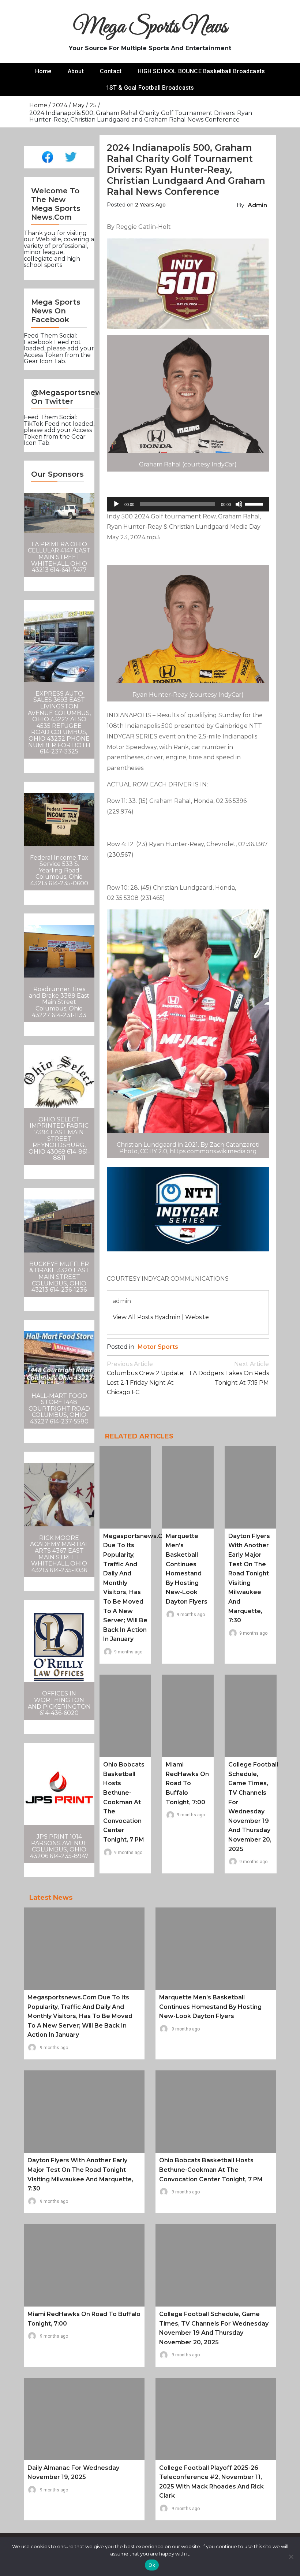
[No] (291, 2557)
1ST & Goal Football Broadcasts (150, 88)
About (76, 71)
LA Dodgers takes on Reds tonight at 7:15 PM (229, 1373)
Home (43, 71)
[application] (188, 504)
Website (197, 1317)
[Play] (116, 504)
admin (257, 205)
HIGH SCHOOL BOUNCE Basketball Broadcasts (201, 71)
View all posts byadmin (147, 1317)
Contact (111, 71)
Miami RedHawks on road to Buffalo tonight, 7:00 (187, 1783)
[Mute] (239, 504)
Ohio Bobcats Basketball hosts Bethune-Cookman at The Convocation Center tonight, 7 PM (124, 1802)
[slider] (255, 503)
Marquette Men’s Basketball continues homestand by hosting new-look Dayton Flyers (210, 2007)
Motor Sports (158, 1347)
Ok (152, 2565)
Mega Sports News (150, 27)
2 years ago (150, 205)
